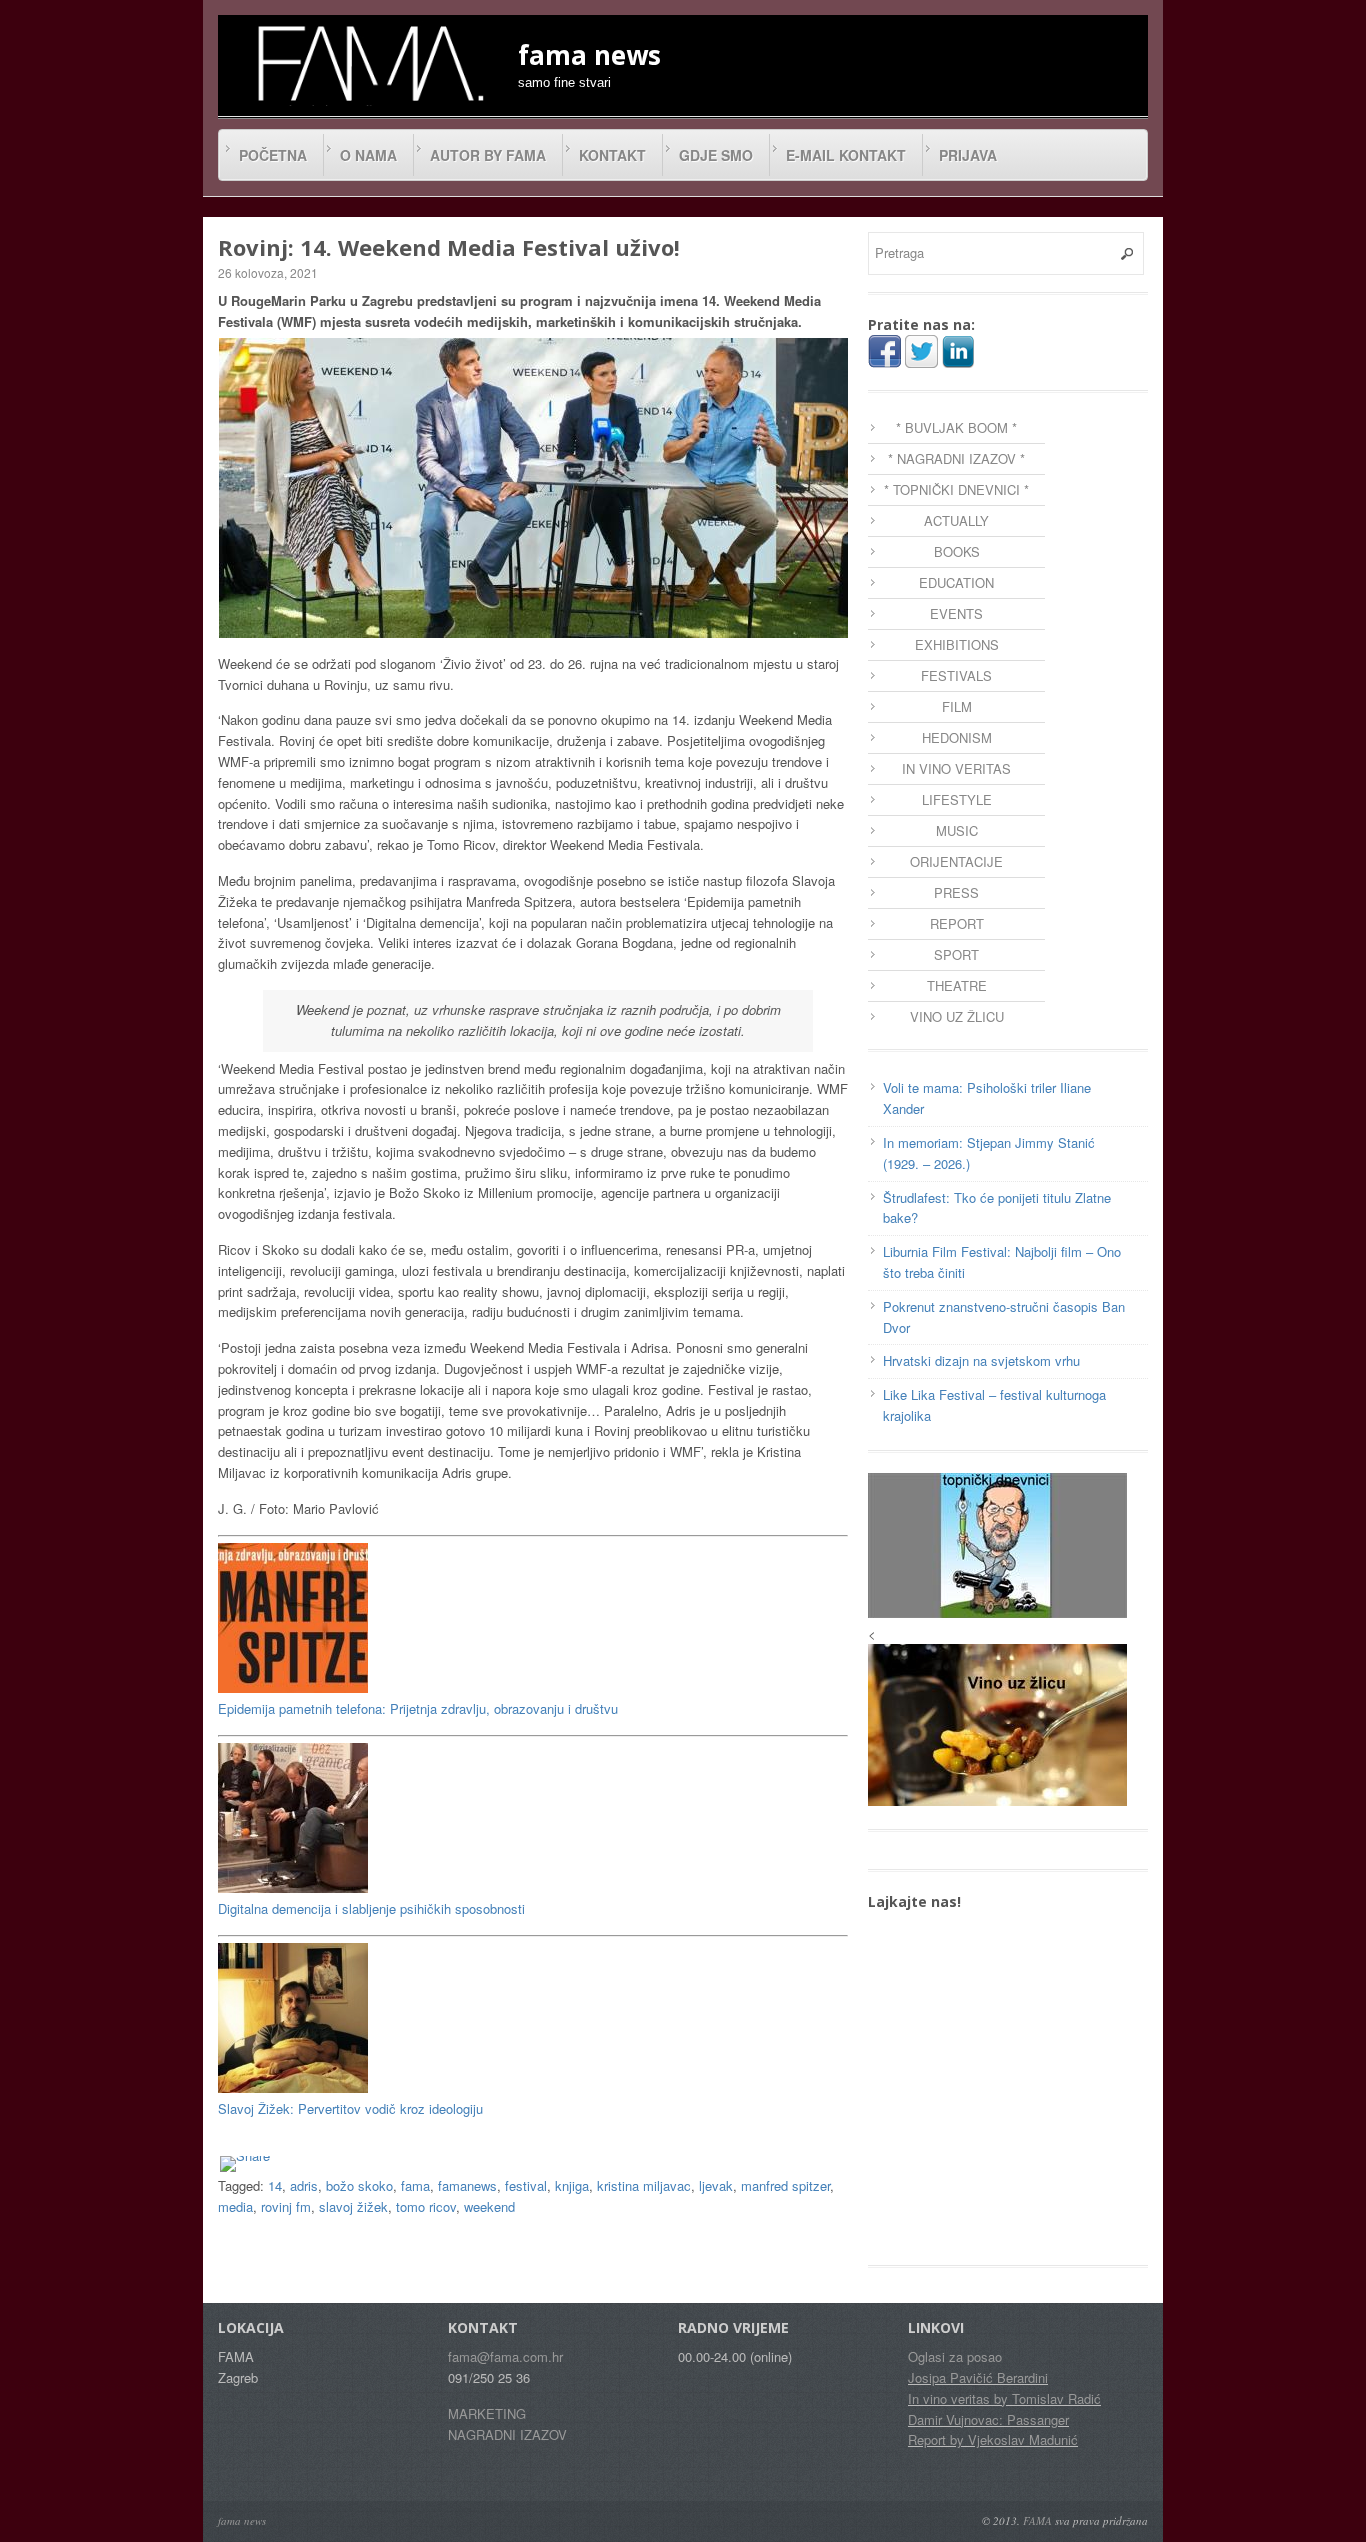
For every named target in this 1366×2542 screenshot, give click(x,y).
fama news (242, 2520)
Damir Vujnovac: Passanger (988, 2419)
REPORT (957, 923)
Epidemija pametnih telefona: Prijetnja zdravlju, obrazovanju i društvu (418, 1708)
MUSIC (957, 830)
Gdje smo (716, 155)
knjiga (572, 2185)
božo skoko (359, 2185)
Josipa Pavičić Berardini (978, 2377)
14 (275, 2185)
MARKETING (487, 2413)
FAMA (1037, 2520)
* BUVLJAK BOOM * (956, 427)
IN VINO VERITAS (956, 768)
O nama (368, 155)
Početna (273, 155)
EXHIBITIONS (957, 644)
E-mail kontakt (846, 155)
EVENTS (956, 613)
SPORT (956, 954)
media (235, 2206)
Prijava (968, 155)
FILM (957, 706)
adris (304, 2185)
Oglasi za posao (955, 2356)
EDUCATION (956, 582)
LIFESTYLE (957, 799)
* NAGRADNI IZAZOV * (956, 458)
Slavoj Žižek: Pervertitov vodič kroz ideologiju (350, 2108)
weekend (489, 2206)
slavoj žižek (353, 2206)
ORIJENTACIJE (956, 861)
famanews (467, 2185)
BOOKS (957, 551)
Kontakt (612, 155)
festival (526, 2185)
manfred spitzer (785, 2185)
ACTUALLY (956, 520)
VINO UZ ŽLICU (957, 1016)
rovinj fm (286, 2206)
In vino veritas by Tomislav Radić (1004, 2398)
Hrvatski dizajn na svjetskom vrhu (981, 1360)
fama (415, 2185)
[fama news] (368, 63)
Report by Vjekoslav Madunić (993, 2439)
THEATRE (957, 985)
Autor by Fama (488, 155)
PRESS (956, 892)
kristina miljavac (644, 2185)
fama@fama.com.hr (505, 2356)
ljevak (716, 2185)
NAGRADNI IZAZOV (507, 2434)
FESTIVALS (956, 675)
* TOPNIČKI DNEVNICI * (956, 489)
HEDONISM (957, 737)
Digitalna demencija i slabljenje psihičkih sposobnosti (371, 1908)
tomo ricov (426, 2206)
